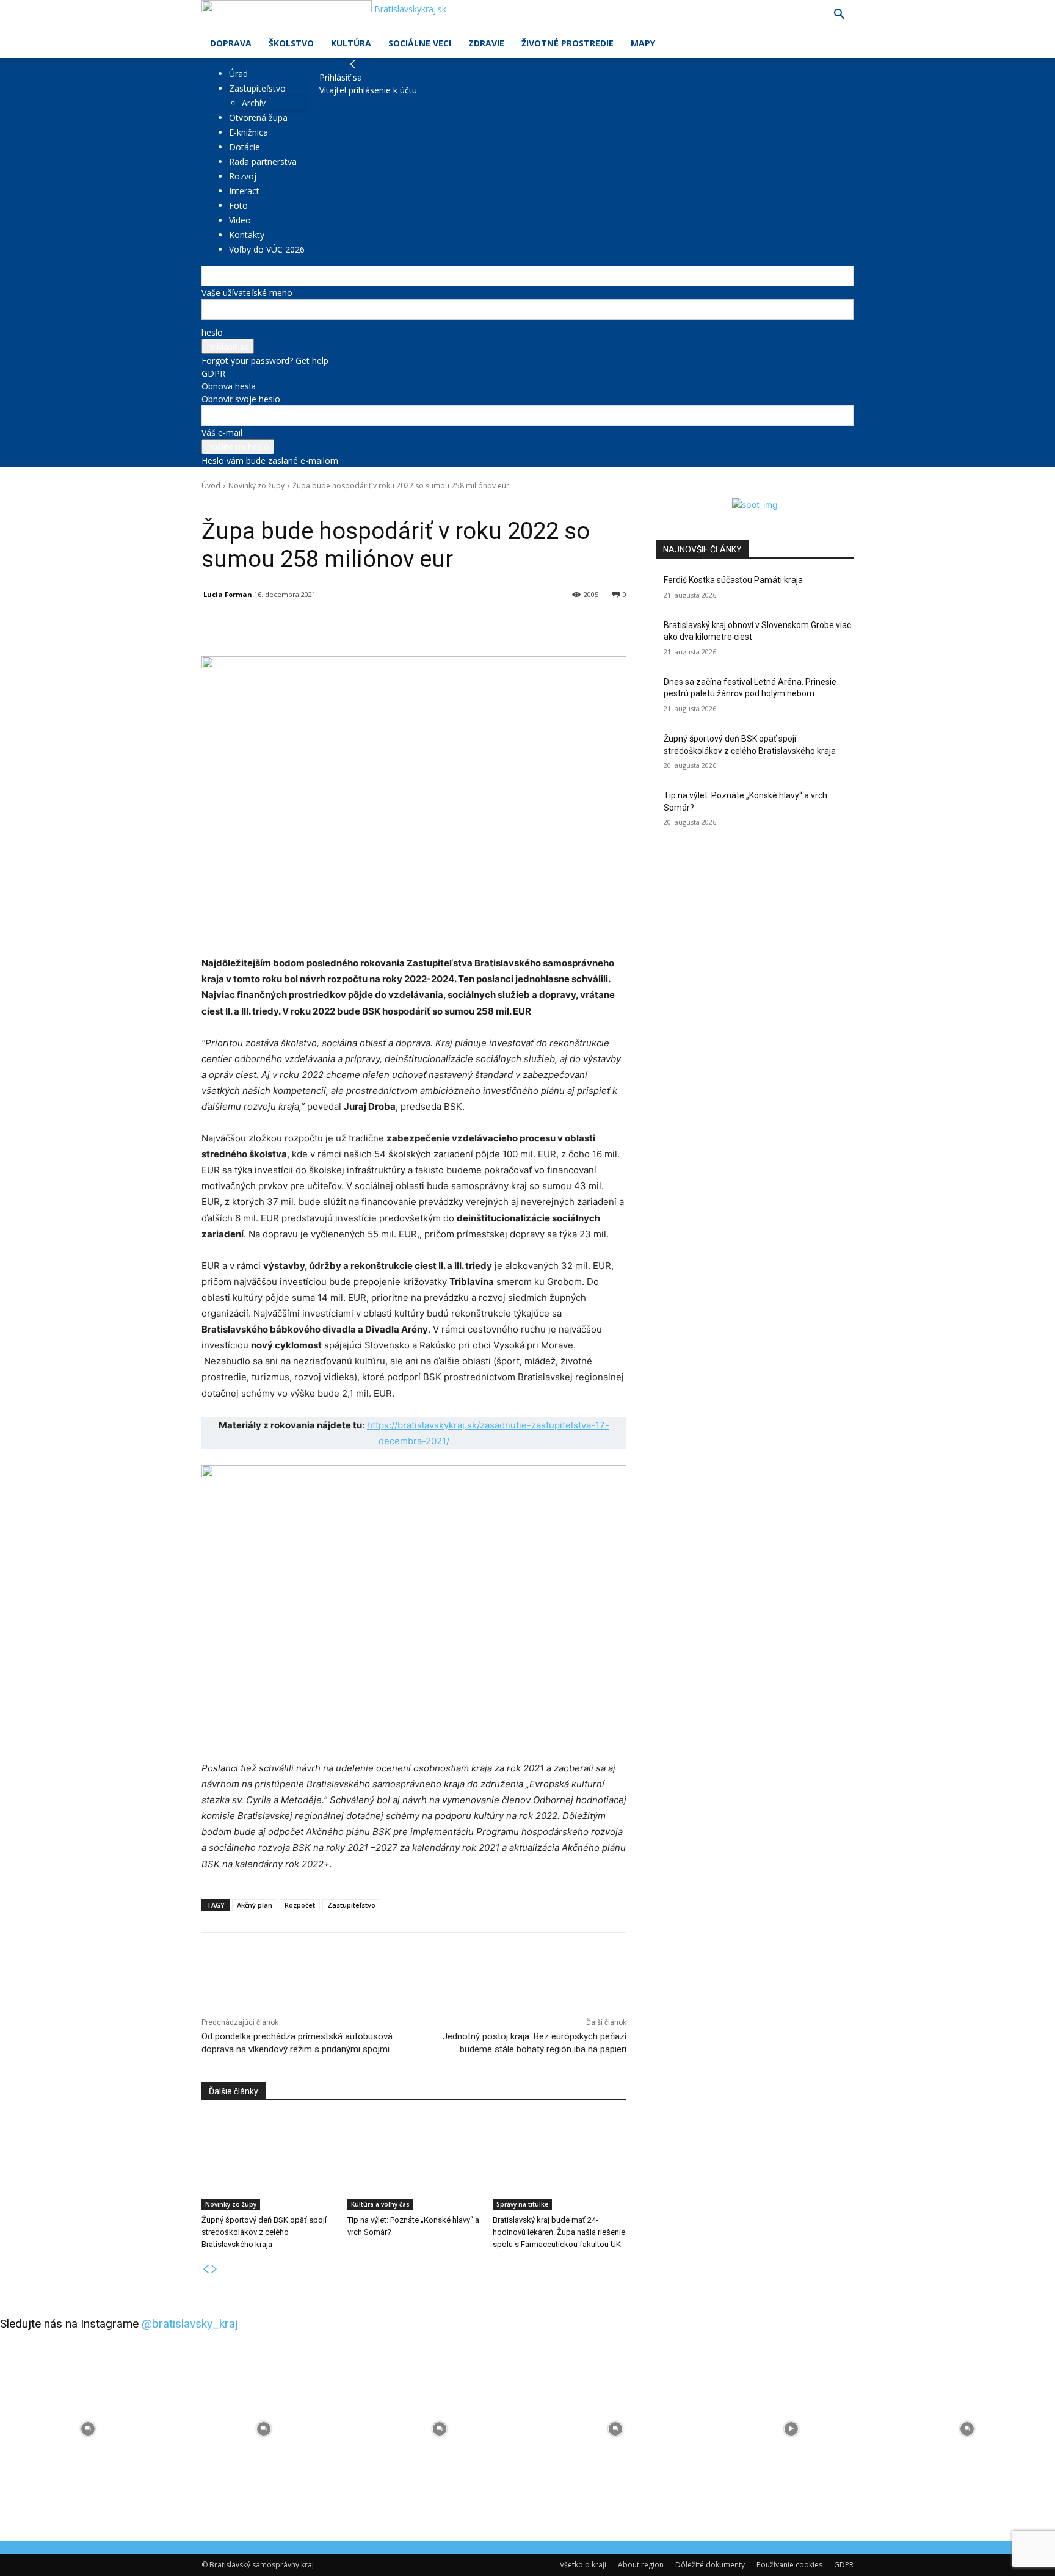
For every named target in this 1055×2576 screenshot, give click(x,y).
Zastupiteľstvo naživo (354, 503)
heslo (212, 332)
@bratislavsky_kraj (190, 2324)
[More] (485, 626)
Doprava (231, 43)
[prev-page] (206, 2269)
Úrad (238, 74)
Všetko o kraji (583, 2565)
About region (641, 2565)
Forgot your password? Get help (265, 360)
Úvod (211, 486)
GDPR (213, 373)
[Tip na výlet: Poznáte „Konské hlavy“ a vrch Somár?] (414, 2163)
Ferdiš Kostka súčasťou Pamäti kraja (733, 580)
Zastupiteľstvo (257, 88)
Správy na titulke (288, 503)
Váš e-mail (222, 432)
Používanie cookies (789, 2565)
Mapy (643, 43)
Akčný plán (255, 1905)
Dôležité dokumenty (710, 2565)
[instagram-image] (88, 2429)
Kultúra (351, 43)
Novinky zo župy (256, 486)
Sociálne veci (420, 43)
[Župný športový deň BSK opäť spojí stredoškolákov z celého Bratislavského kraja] (268, 2163)
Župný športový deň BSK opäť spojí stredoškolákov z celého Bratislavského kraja (264, 2232)
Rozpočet (300, 1905)
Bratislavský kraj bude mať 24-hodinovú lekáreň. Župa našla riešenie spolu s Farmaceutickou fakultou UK (559, 2232)
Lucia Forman (228, 594)
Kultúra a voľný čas (380, 2204)
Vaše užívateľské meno (247, 293)
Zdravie (486, 43)
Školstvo (291, 43)
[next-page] (214, 2269)
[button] (839, 16)
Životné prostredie (567, 43)
